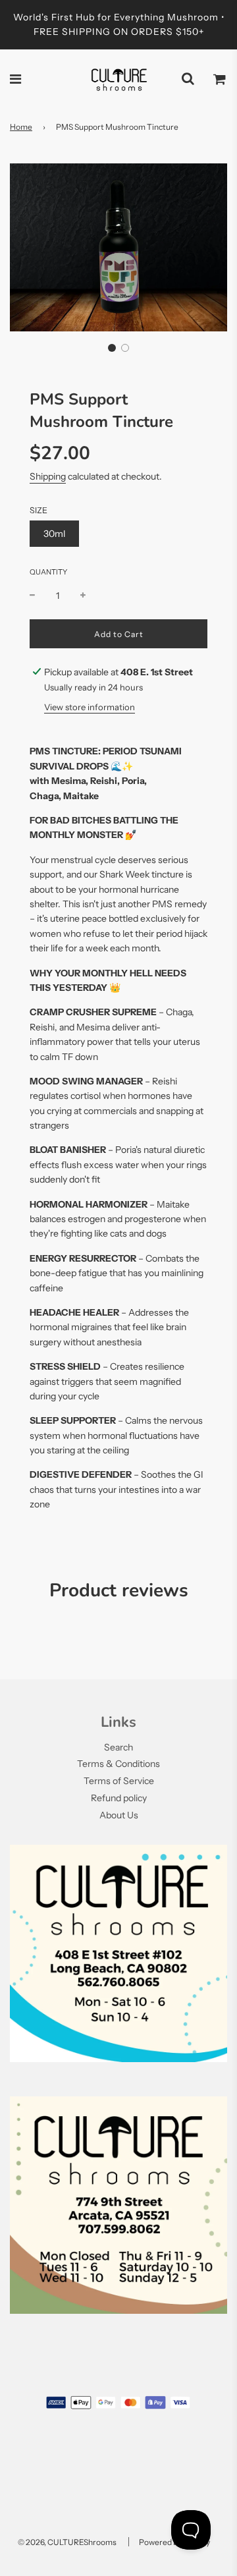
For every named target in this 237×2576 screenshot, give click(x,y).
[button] (112, 348)
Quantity (48, 572)
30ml (54, 534)
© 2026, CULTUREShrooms (67, 2542)
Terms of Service (119, 1781)
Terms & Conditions (118, 1764)
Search (118, 1747)
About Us (119, 1815)
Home (21, 127)
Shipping (48, 476)
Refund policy (119, 1798)
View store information (90, 707)
